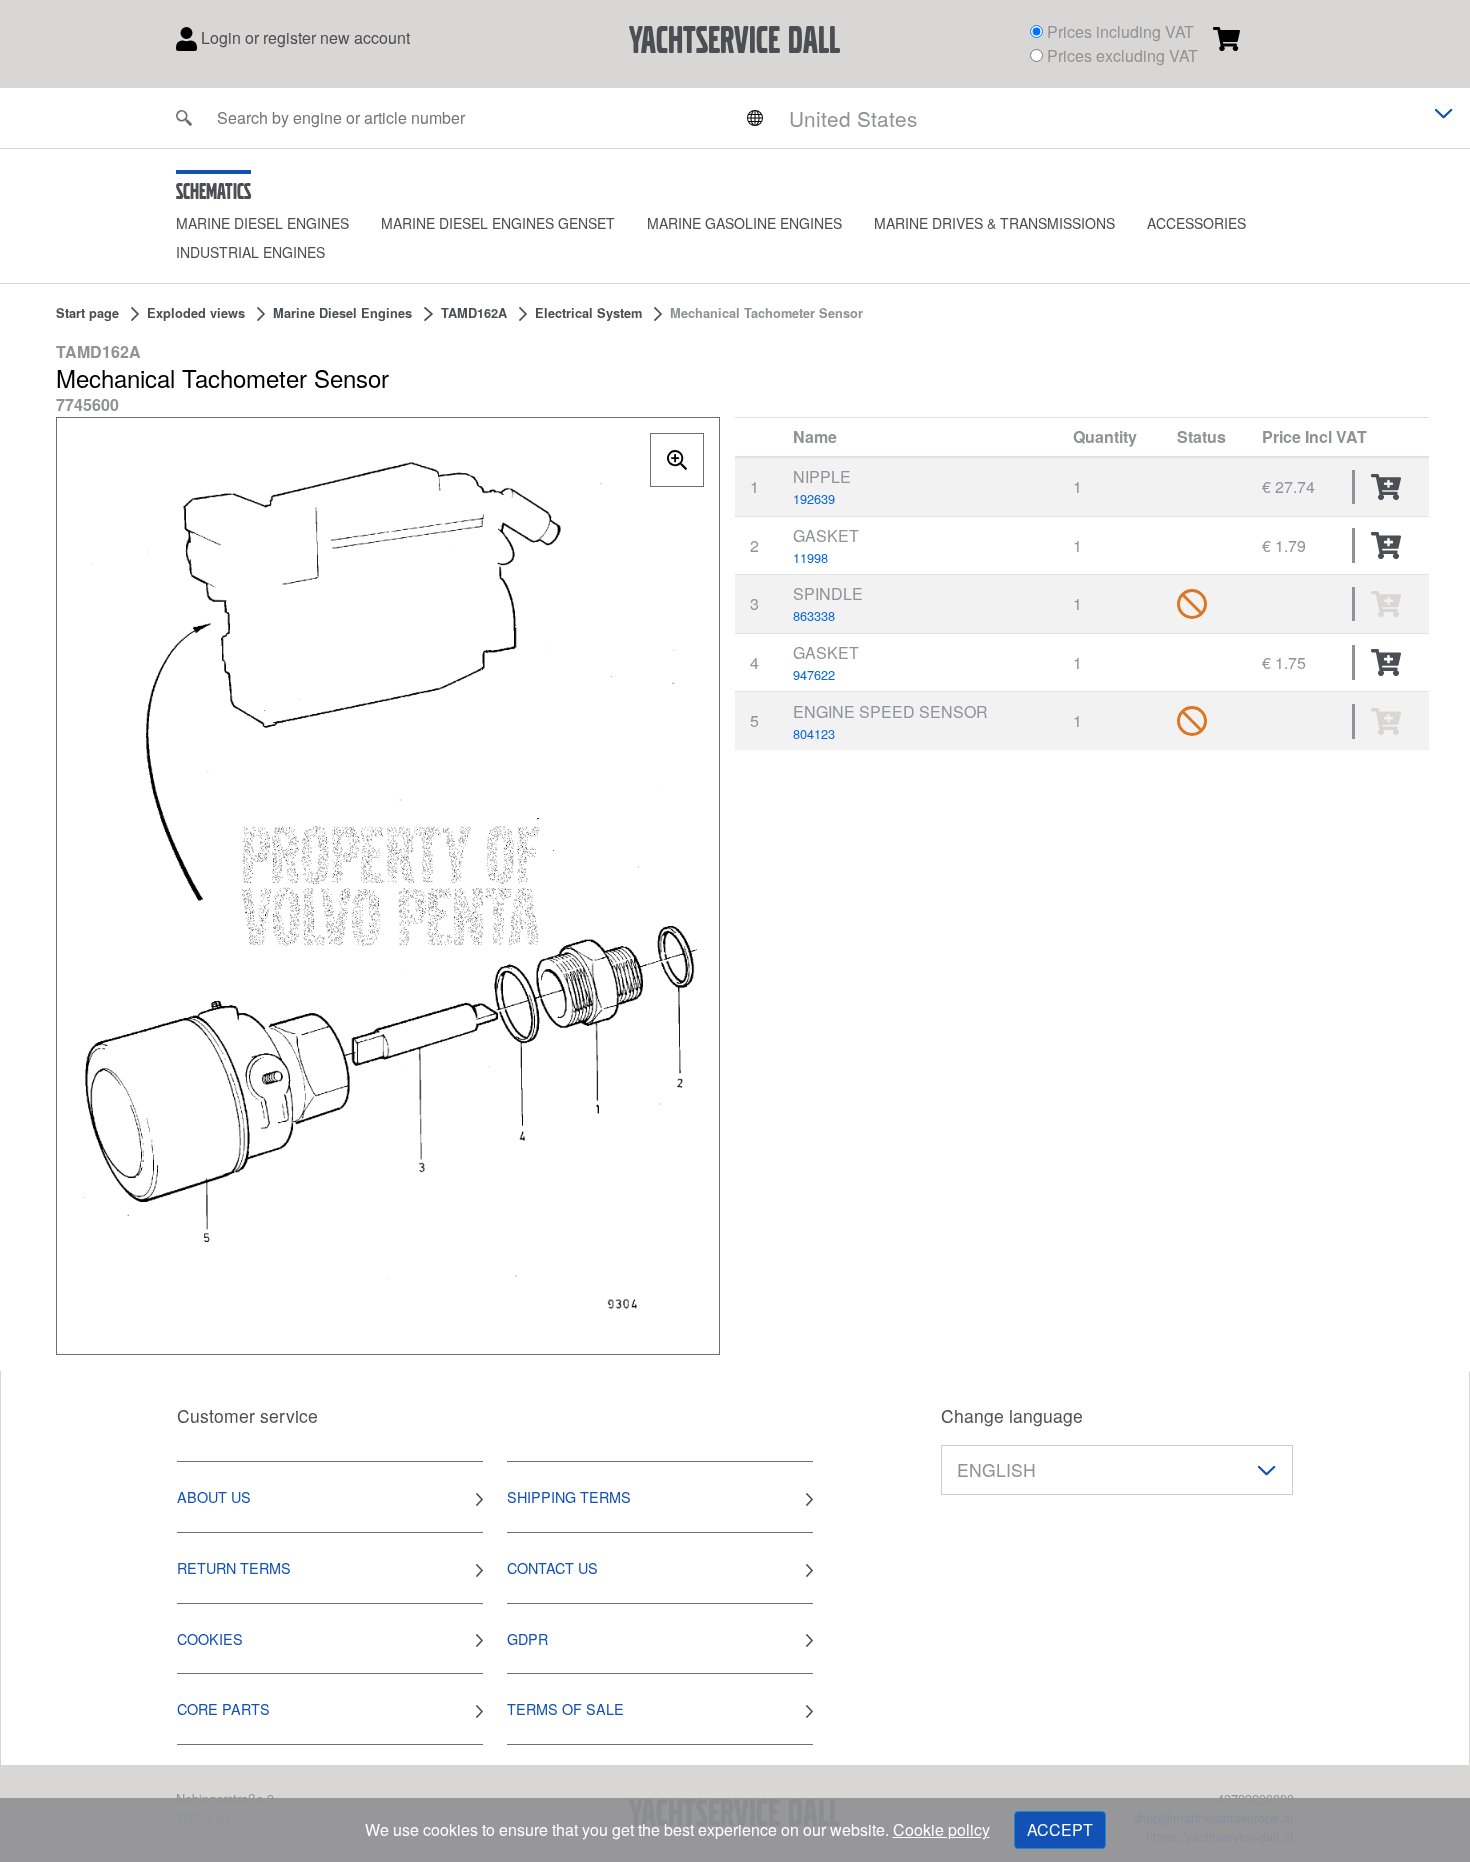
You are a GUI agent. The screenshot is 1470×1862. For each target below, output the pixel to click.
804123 (814, 733)
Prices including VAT (1120, 31)
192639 (814, 498)
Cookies (210, 1638)
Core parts (223, 1708)
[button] (278, 223)
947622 (814, 674)
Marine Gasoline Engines (744, 223)
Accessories (1196, 223)
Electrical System (588, 313)
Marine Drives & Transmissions (994, 223)
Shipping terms (569, 1496)
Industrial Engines (250, 252)
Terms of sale (565, 1708)
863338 (814, 615)
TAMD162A (474, 313)
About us (214, 1496)
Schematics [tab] (213, 191)
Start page (87, 313)
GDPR (527, 1638)
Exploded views (196, 313)
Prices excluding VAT (1122, 55)
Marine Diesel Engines (262, 223)
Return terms (234, 1567)
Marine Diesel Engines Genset (498, 223)
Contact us (552, 1567)
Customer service (247, 1415)
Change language (1012, 1415)
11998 (810, 557)
